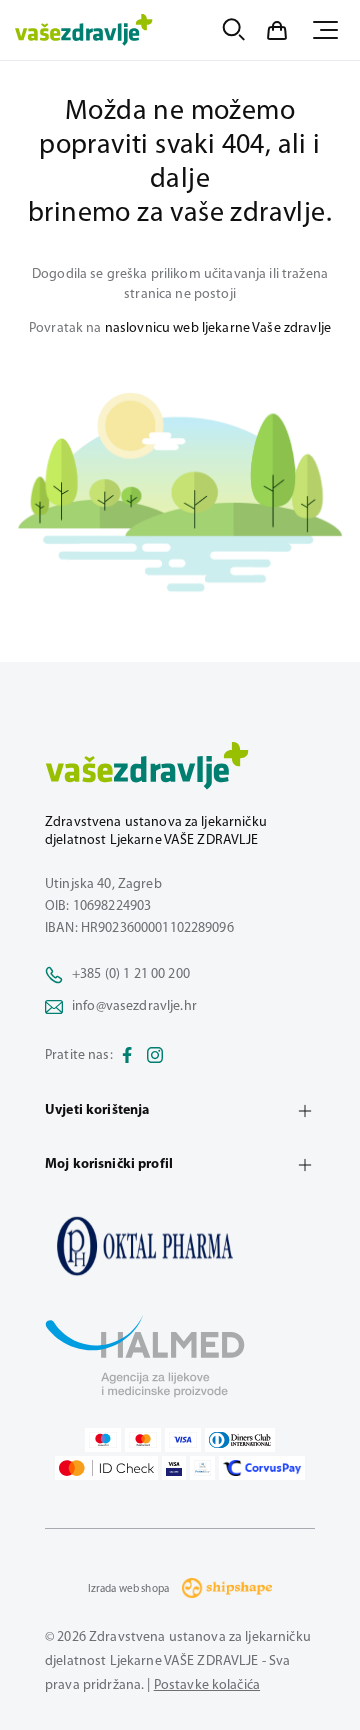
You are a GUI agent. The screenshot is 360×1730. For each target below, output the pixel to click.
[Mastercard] (143, 1440)
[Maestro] (103, 1440)
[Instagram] (155, 1056)
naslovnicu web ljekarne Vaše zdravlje (218, 328)
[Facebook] (127, 1056)
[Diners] (240, 1440)
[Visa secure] (174, 1468)
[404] (180, 1246)
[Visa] (183, 1440)
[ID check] (106, 1468)
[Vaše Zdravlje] (84, 30)
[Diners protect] (202, 1468)
